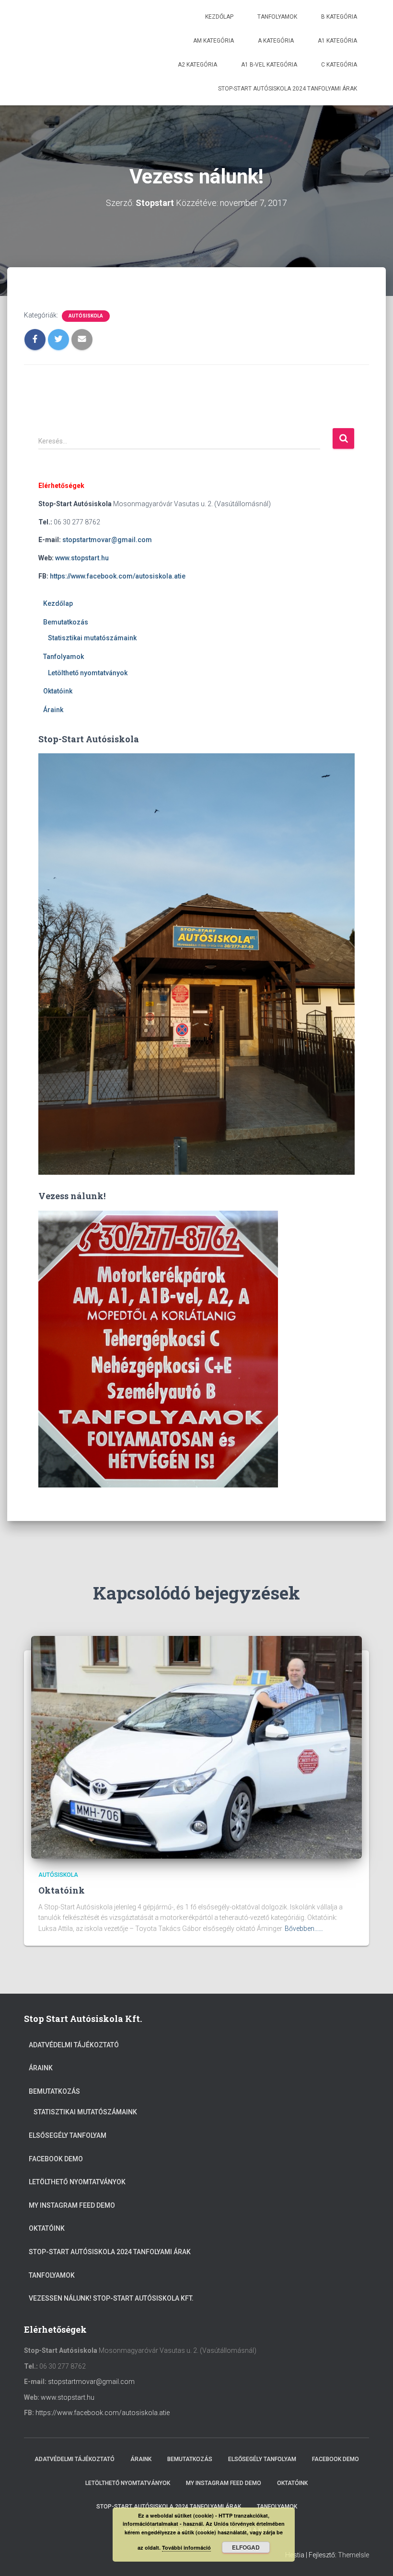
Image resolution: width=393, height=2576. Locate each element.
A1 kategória (337, 41)
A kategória (276, 41)
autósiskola (86, 316)
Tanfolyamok (277, 17)
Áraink (53, 710)
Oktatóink (58, 691)
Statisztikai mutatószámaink (92, 638)
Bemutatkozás (66, 622)
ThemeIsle (353, 2555)
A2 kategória (197, 65)
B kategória (339, 17)
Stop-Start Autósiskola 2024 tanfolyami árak (288, 89)
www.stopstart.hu (82, 558)
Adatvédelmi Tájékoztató (74, 2045)
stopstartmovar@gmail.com (108, 540)
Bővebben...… (304, 1929)
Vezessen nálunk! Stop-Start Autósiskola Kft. (111, 2298)
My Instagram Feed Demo (72, 2205)
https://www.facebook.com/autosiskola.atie (118, 576)
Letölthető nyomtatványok (88, 673)
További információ (186, 2548)
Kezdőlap (219, 17)
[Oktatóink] (196, 1747)
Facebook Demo (56, 2159)
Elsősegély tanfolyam (68, 2135)
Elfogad (246, 2547)
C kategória (339, 65)
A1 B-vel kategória (269, 65)
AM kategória (214, 41)
